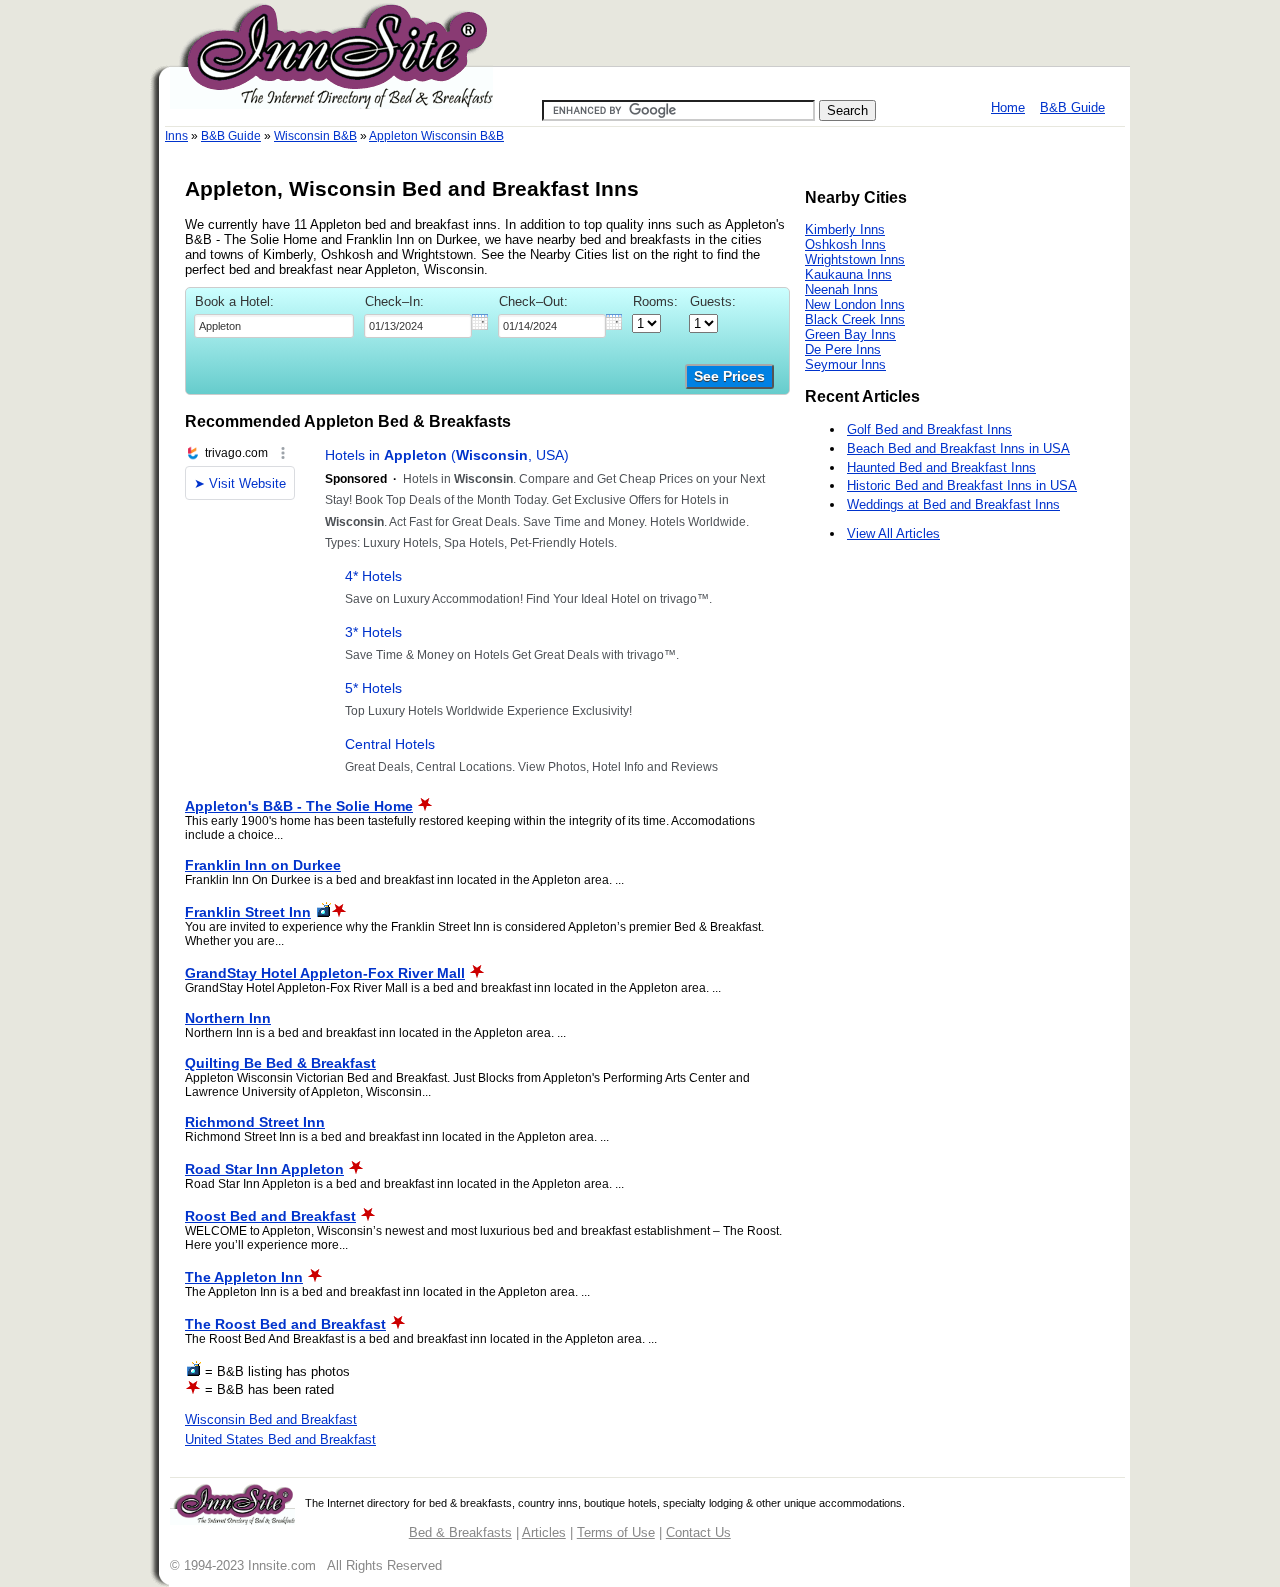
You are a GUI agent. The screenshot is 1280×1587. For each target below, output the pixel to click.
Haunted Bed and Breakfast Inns (941, 467)
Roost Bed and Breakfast (270, 1216)
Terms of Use (616, 1532)
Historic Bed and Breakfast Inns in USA (962, 485)
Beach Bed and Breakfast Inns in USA (958, 448)
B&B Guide (1072, 107)
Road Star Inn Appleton (264, 1169)
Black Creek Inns (855, 319)
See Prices (729, 376)
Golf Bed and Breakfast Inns (929, 429)
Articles (544, 1532)
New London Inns (855, 304)
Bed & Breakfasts (460, 1532)
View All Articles (893, 533)
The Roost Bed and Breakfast (285, 1324)
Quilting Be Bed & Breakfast (280, 1063)
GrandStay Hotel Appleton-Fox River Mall (325, 973)
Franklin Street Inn (248, 912)
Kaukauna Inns (848, 274)
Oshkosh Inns (845, 244)
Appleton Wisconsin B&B (436, 136)
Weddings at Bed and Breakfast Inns (953, 504)
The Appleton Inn (244, 1277)
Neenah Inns (841, 289)
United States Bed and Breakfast (280, 1439)
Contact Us (698, 1532)
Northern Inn (228, 1018)
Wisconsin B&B (315, 136)
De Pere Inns (843, 349)
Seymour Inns (845, 364)
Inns (176, 136)
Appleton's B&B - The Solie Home (299, 806)
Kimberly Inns (845, 229)
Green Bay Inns (850, 334)
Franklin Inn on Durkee (263, 865)
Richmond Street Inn (255, 1122)
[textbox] (274, 326)
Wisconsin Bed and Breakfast (271, 1419)
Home (1008, 107)
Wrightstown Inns (855, 259)
